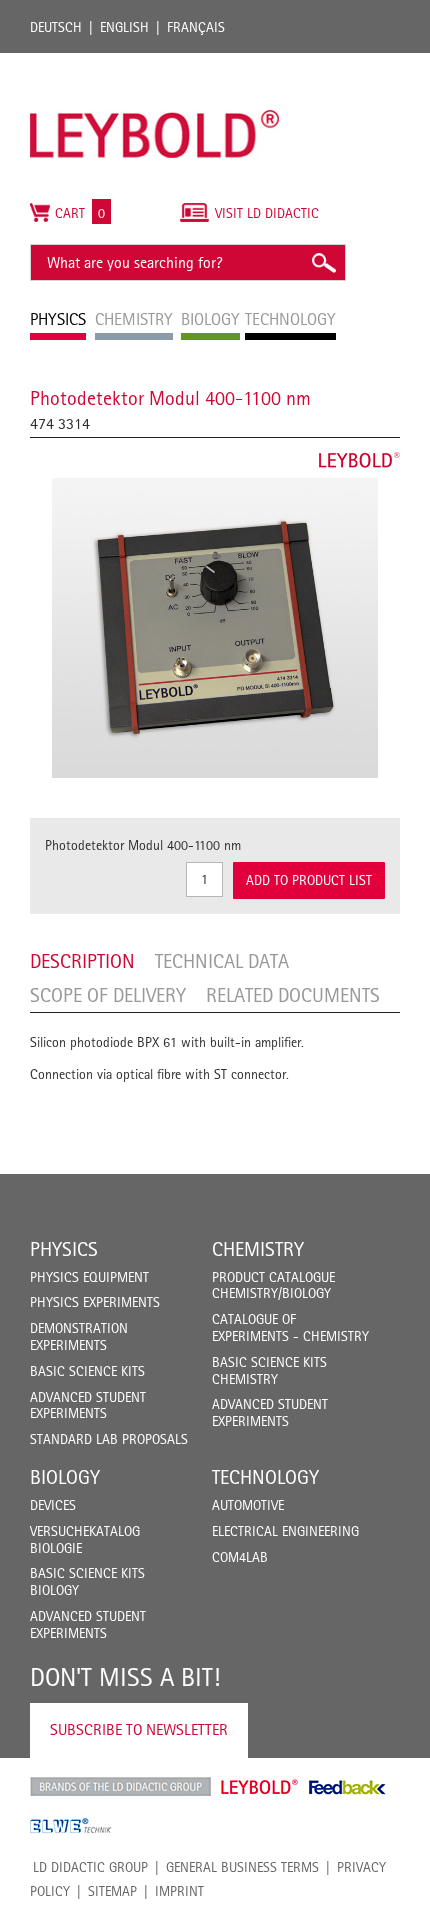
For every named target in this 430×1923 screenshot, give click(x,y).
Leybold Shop (260, 1787)
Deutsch (56, 27)
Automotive (248, 1505)
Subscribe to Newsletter (139, 1729)
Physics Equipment (89, 1277)
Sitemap (112, 1891)
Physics (64, 1249)
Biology (65, 1477)
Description (82, 961)
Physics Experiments (95, 1302)
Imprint (179, 1891)
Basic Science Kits (87, 1371)
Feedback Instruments (347, 1787)
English (124, 27)
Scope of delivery (108, 995)
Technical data (222, 961)
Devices (53, 1505)
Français (196, 27)
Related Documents (293, 995)
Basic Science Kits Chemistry (269, 1370)
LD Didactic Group (90, 1867)
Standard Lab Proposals (109, 1439)
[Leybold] (155, 63)
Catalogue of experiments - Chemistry (290, 1327)
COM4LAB (240, 1557)
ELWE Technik (71, 1826)
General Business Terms (242, 1867)
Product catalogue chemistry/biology (273, 1285)
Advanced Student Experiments (88, 1405)
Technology (265, 1477)
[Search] (323, 262)
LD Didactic (120, 1787)
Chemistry (258, 1249)
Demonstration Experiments (79, 1336)
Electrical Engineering (285, 1531)
